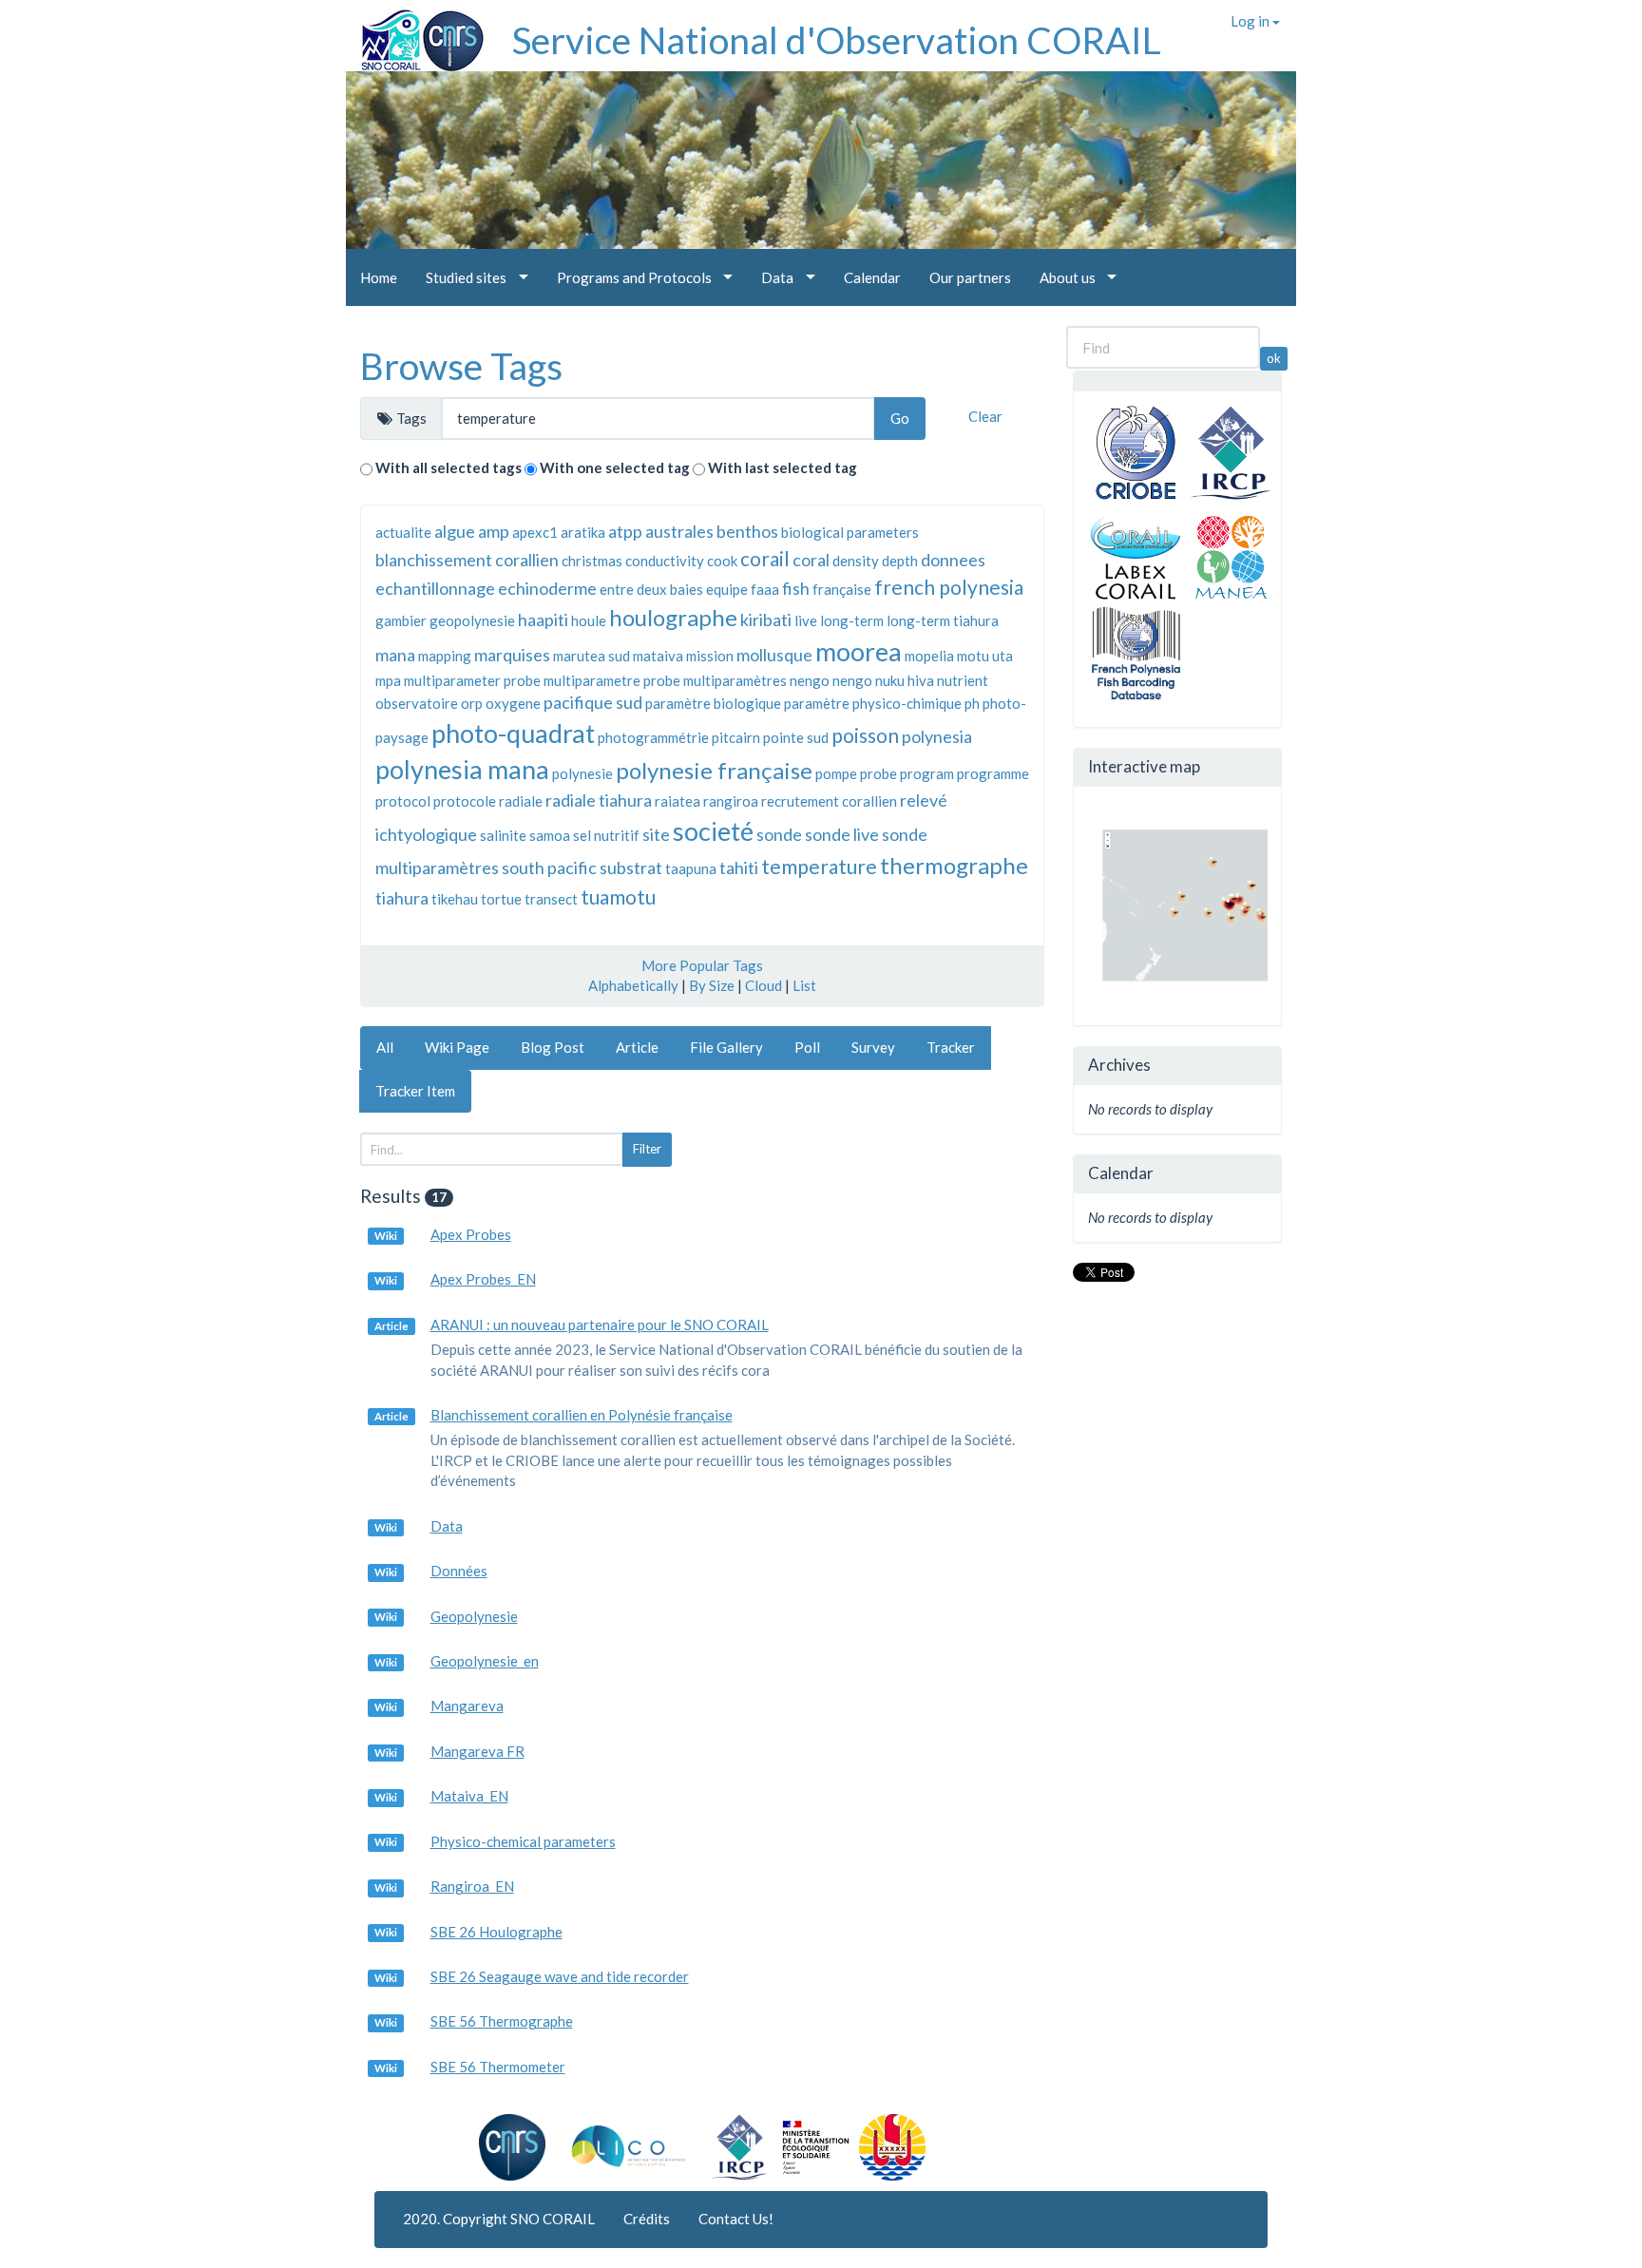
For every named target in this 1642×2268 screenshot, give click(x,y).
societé (713, 831)
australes (679, 531)
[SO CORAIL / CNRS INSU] (415, 33)
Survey (873, 1047)
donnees (953, 560)
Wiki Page (457, 1047)
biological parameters (850, 532)
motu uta (985, 656)
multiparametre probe (612, 680)
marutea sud (592, 656)
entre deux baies (651, 589)
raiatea (678, 801)
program (927, 773)
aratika (583, 532)
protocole (465, 801)
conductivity (665, 561)
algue (455, 531)
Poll (807, 1047)
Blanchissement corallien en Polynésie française (582, 1415)
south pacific (549, 867)
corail (765, 558)
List (804, 985)
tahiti (739, 867)
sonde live (842, 834)
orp (472, 703)
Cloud (764, 985)
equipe (727, 589)
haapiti (543, 619)
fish (796, 588)
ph (972, 703)
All (385, 1047)
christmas (592, 561)
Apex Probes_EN (483, 1279)
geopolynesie (472, 620)
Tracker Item (415, 1091)
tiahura (402, 898)
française (842, 589)
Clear (985, 416)
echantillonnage (435, 588)
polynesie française (714, 770)
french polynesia (949, 587)
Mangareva (467, 1706)
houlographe (673, 617)
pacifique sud (593, 702)
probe (878, 773)
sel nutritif (606, 835)
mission (710, 656)
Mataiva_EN (469, 1796)
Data (447, 1526)
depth (900, 561)
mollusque (774, 655)
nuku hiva (905, 680)
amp (494, 531)
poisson (865, 735)
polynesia (937, 736)
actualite (403, 532)
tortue (501, 899)
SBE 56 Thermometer (498, 2067)
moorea (859, 651)
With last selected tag (783, 467)
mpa (388, 680)
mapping (445, 656)
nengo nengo (831, 680)
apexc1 (535, 532)
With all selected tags (449, 467)
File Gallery (726, 1047)
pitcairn (736, 737)
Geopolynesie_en (485, 1661)
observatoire (417, 703)
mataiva (658, 656)
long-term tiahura (943, 620)
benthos (747, 531)
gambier (401, 620)
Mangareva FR (477, 1751)
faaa (765, 589)
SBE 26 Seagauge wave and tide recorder (560, 1976)
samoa (550, 835)
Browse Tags (461, 366)
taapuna (691, 868)
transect (551, 899)
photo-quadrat (513, 733)
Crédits (647, 2219)
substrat (631, 867)
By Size (712, 985)
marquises (512, 655)
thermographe (954, 865)
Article (637, 1047)
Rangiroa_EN (472, 1886)
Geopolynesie (474, 1616)
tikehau (455, 899)
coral (811, 560)
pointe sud (796, 737)
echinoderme (547, 588)
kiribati (766, 619)
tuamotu (618, 896)
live (806, 620)
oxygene (513, 703)
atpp (625, 531)
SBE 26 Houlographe (496, 1932)
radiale (521, 801)
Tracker (951, 1047)
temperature (819, 866)
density (856, 561)
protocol (403, 801)
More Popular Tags (702, 965)
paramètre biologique (713, 703)
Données (459, 1571)
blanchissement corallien (467, 560)
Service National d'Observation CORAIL (837, 40)
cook (722, 561)
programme (993, 773)
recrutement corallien (829, 801)
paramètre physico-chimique (873, 703)
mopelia (929, 656)
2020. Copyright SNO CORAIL (499, 2219)
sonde (779, 834)
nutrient (963, 680)
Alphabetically (633, 985)
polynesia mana (462, 769)
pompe (836, 773)
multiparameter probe (472, 680)
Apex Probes (471, 1234)
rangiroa (731, 801)
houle (589, 620)
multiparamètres (735, 680)
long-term (852, 620)
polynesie (582, 773)
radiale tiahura (599, 800)
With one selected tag (615, 467)
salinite (503, 835)
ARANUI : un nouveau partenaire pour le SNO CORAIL (600, 1325)
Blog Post (553, 1047)
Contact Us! (736, 2219)
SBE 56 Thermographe (502, 2021)
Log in (1251, 21)
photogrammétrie (653, 737)
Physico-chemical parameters (523, 1841)
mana (395, 655)
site (656, 834)
